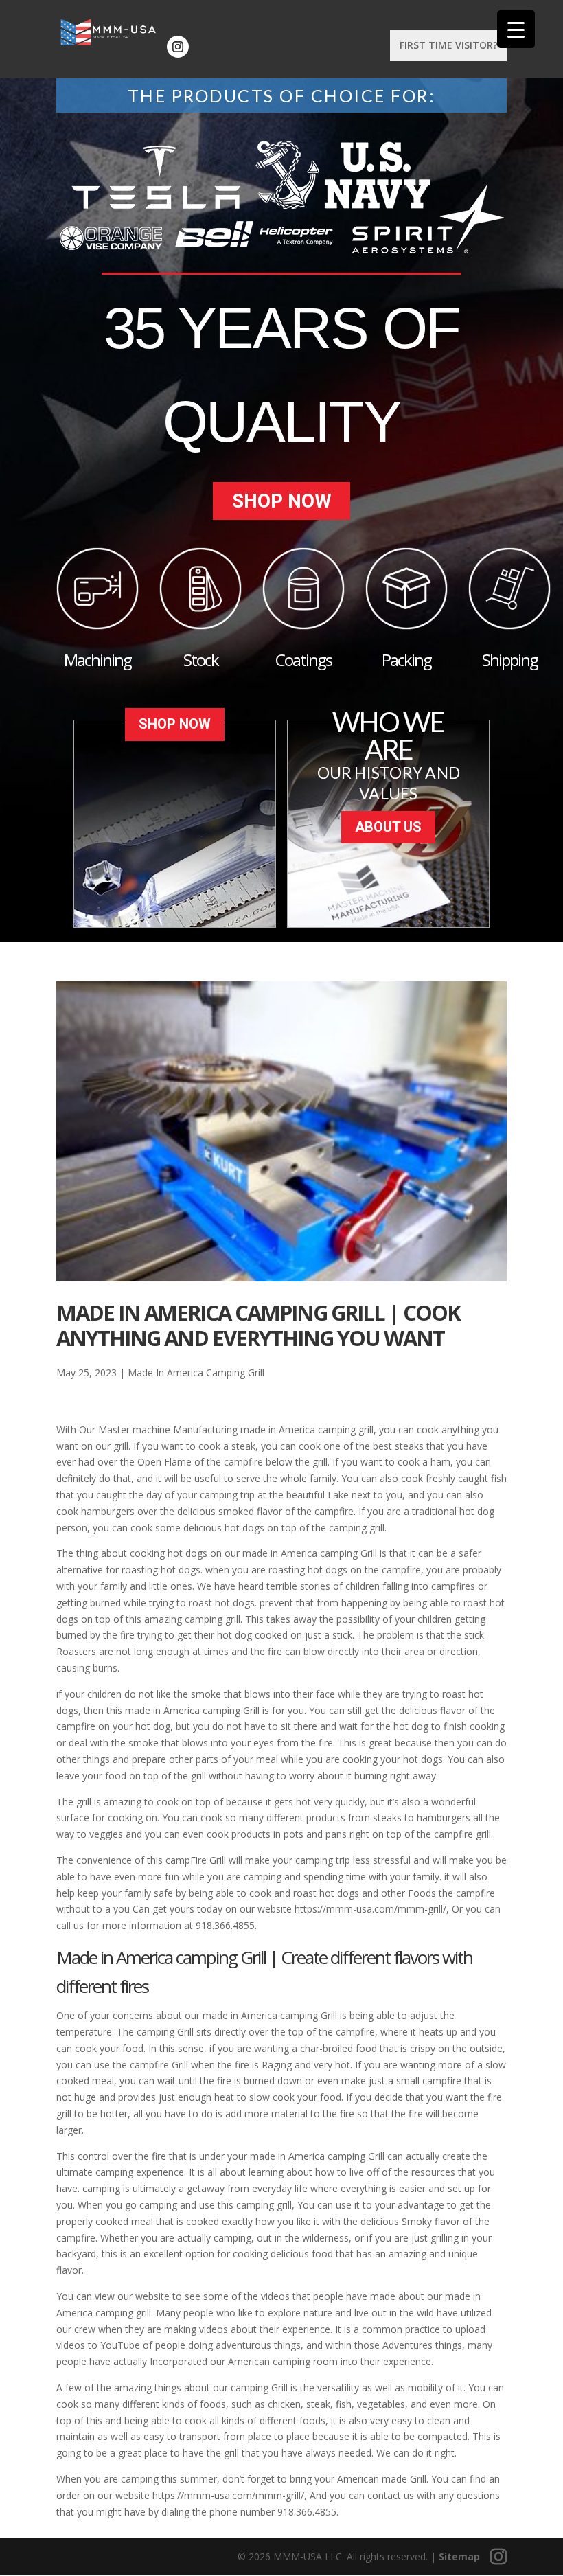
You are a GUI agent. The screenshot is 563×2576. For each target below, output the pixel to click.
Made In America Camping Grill (196, 1372)
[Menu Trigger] (516, 29)
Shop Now (282, 501)
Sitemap (459, 2556)
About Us (388, 827)
